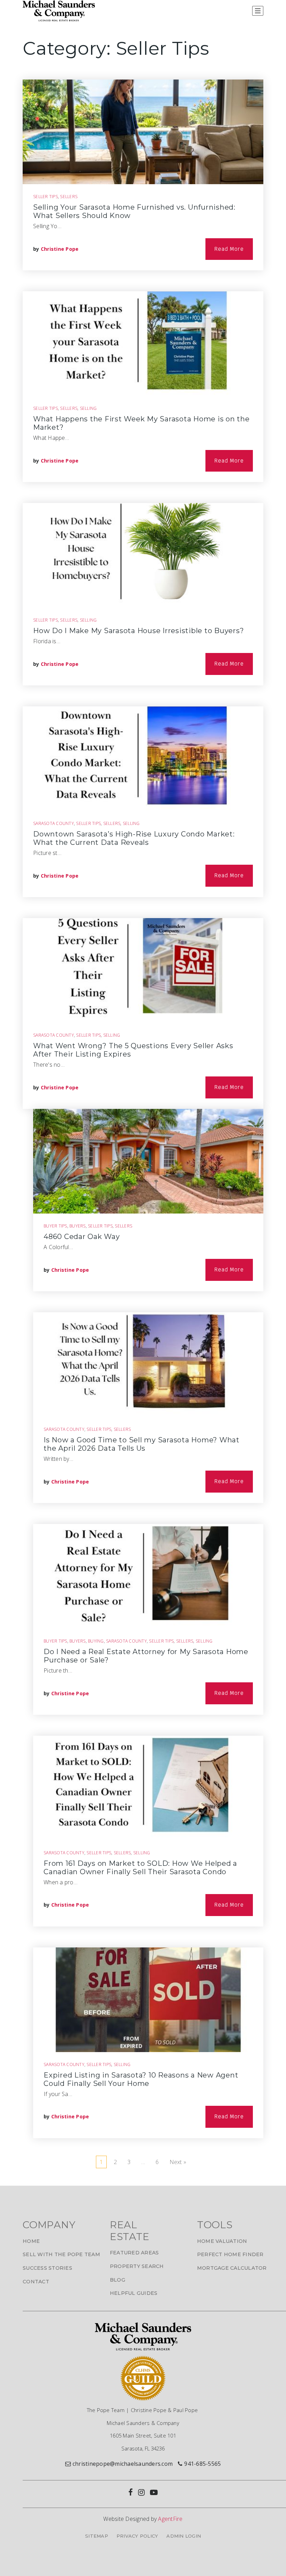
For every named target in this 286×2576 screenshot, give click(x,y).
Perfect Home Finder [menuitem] (230, 2254)
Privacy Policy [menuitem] (137, 2536)
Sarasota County (54, 823)
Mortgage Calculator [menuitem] (232, 2268)
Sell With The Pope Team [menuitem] (61, 2254)
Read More (229, 249)
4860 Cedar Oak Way (82, 1237)
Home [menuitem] (31, 2241)
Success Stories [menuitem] (47, 2268)
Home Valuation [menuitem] (222, 2241)
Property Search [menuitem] (137, 2266)
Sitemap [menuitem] (97, 2536)
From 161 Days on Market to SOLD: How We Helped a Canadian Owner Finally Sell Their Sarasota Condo (140, 1868)
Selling (88, 408)
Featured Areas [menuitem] (134, 2253)
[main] (143, 1103)
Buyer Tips (55, 1226)
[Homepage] (59, 11)
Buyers (78, 1226)
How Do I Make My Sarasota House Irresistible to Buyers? (138, 631)
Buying (96, 1641)
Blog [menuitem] (118, 2280)
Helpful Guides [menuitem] (134, 2293)
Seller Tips (46, 197)
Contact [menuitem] (36, 2282)
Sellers (69, 197)
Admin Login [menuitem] (184, 2536)
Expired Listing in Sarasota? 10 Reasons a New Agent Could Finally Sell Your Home (141, 2079)
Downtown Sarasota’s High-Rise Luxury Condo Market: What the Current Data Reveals (134, 838)
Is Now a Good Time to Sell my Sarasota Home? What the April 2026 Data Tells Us (142, 1444)
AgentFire (170, 2519)
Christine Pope (60, 249)
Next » (178, 2162)
